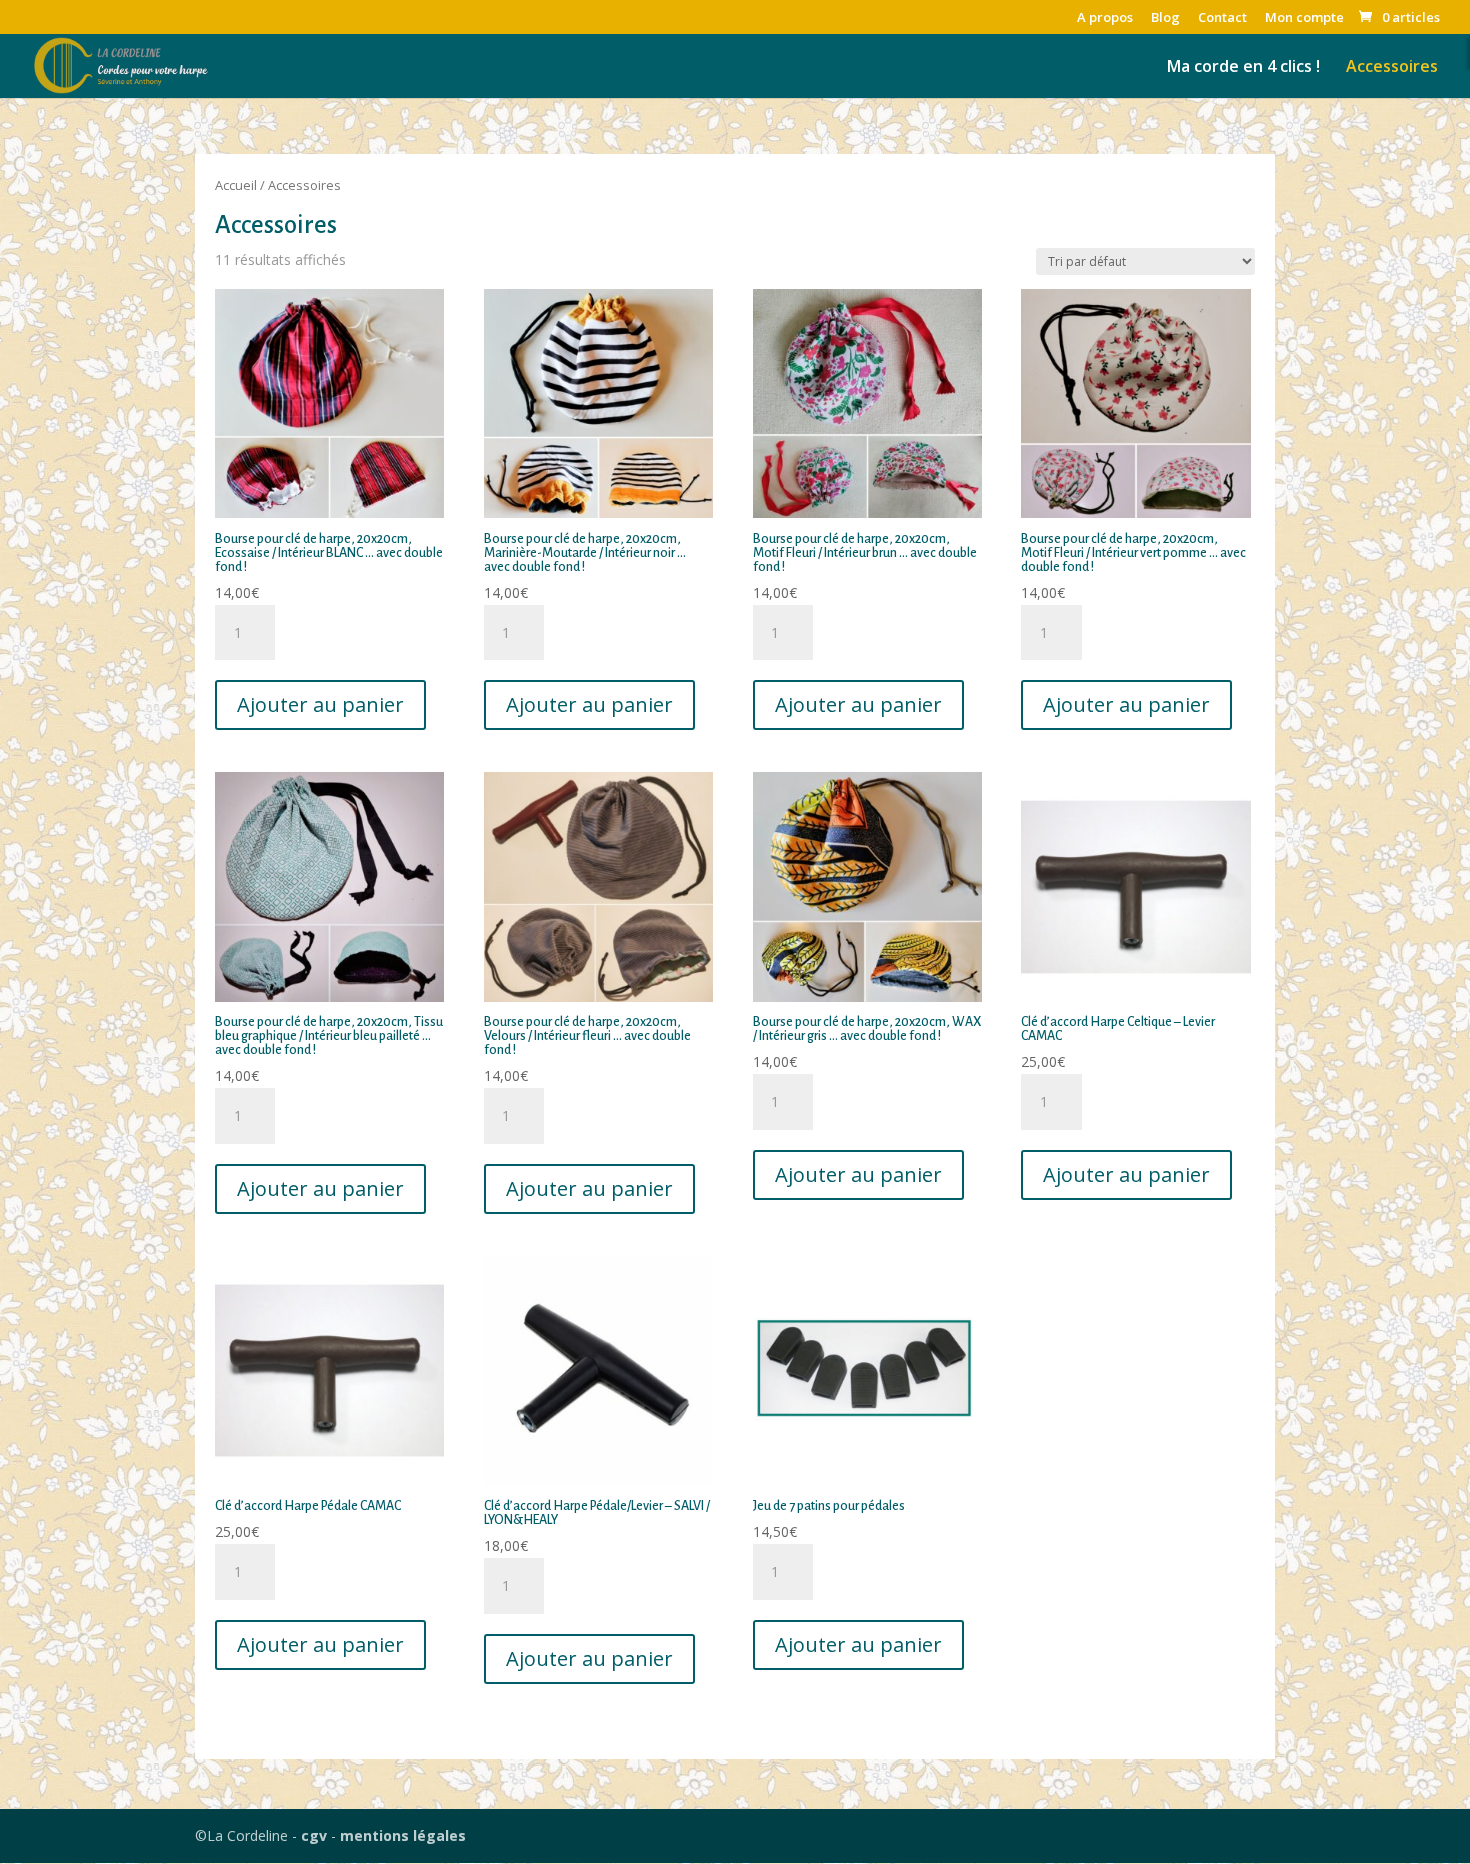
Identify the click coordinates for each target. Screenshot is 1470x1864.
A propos (1105, 18)
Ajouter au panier (320, 704)
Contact (1222, 18)
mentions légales (403, 1835)
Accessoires (1392, 68)
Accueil (236, 185)
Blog (1165, 18)
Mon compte (1304, 18)
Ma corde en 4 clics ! (1243, 68)
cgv (314, 1835)
